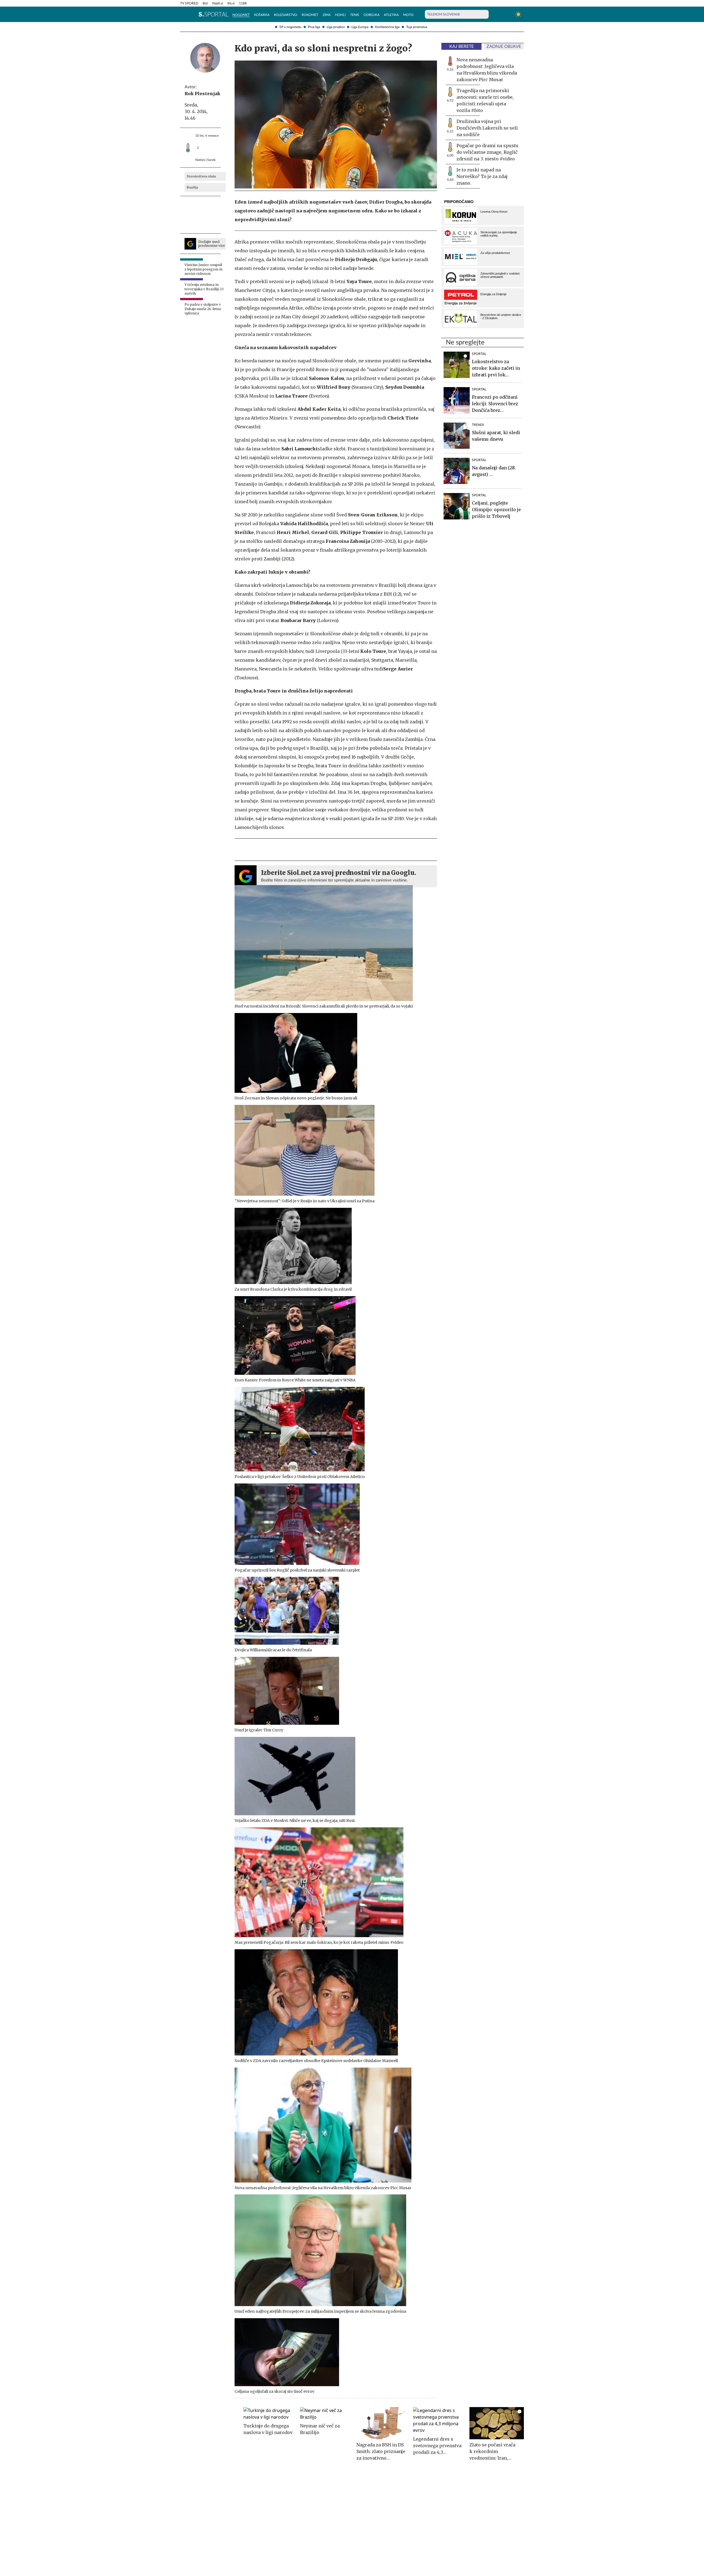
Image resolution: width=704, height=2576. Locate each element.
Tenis (355, 15)
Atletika (391, 15)
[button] (183, 14)
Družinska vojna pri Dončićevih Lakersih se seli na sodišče (487, 128)
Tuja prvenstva (417, 27)
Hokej (340, 15)
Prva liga (314, 27)
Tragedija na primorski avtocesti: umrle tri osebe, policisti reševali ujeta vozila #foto (485, 100)
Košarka (262, 15)
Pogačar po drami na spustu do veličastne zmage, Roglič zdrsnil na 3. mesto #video (487, 152)
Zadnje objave (504, 46)
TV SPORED (189, 3)
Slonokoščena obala (201, 176)
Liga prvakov (336, 27)
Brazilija (192, 187)
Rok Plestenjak (202, 94)
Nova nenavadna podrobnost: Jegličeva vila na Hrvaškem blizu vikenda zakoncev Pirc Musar (487, 70)
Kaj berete (462, 46)
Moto (408, 15)
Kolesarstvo (286, 15)
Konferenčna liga (387, 27)
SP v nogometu (290, 27)
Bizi (205, 3)
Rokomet (310, 15)
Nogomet (241, 15)
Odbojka (372, 15)
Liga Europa (360, 27)
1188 (243, 3)
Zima (327, 15)
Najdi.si (218, 3)
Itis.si (231, 3)
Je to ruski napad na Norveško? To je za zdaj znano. (482, 176)
